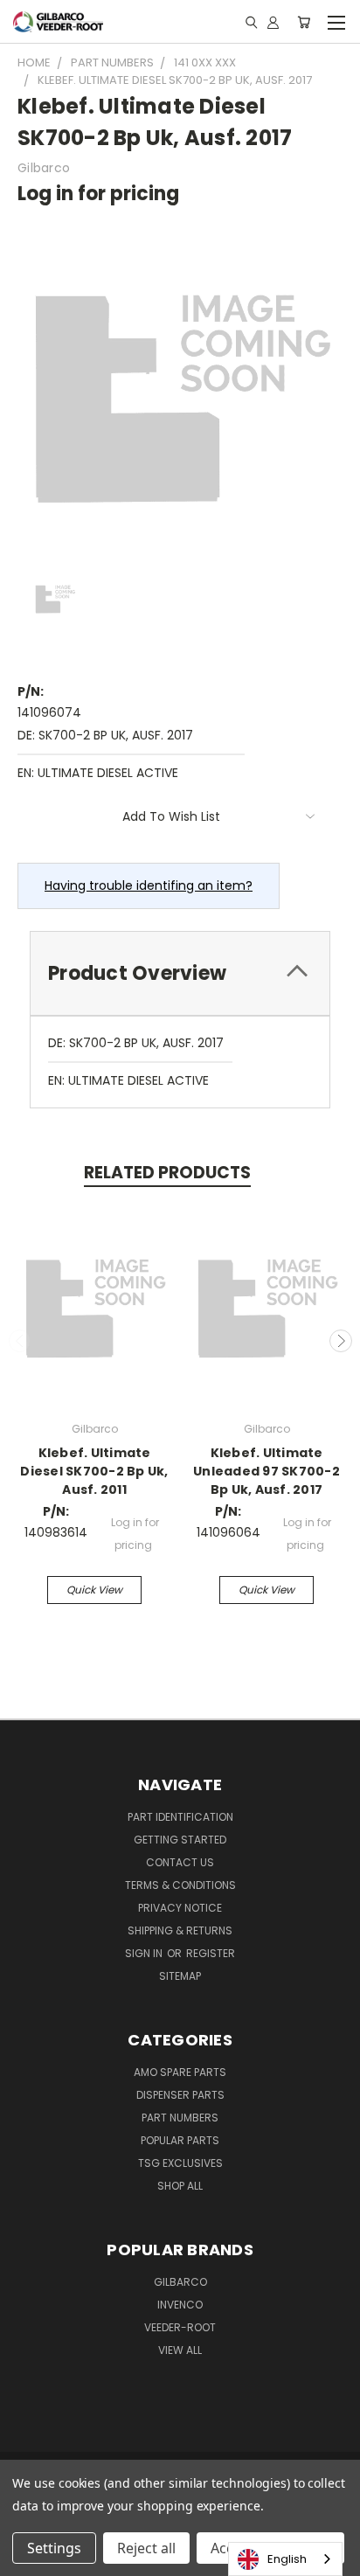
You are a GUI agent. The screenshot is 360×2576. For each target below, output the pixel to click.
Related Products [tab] (167, 1173)
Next (341, 1341)
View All (180, 2350)
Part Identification (180, 1817)
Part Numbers (180, 2118)
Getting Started (180, 1840)
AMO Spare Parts (180, 2072)
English (287, 2559)
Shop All (180, 2186)
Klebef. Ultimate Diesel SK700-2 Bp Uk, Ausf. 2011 (94, 1471)
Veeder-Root (180, 2327)
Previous (20, 1341)
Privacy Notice (180, 1908)
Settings (54, 2548)
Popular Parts (180, 2140)
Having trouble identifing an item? (149, 885)
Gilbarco (180, 2282)
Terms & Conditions (180, 1885)
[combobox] (285, 2559)
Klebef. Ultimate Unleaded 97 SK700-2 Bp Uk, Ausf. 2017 (267, 1471)
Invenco (180, 2305)
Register (211, 1953)
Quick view (94, 1590)
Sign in (145, 1953)
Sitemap (180, 1976)
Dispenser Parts (180, 2095)
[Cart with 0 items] (304, 22)
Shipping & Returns (180, 1930)
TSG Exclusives (180, 2163)
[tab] (180, 973)
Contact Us (180, 1862)
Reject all (146, 2548)
